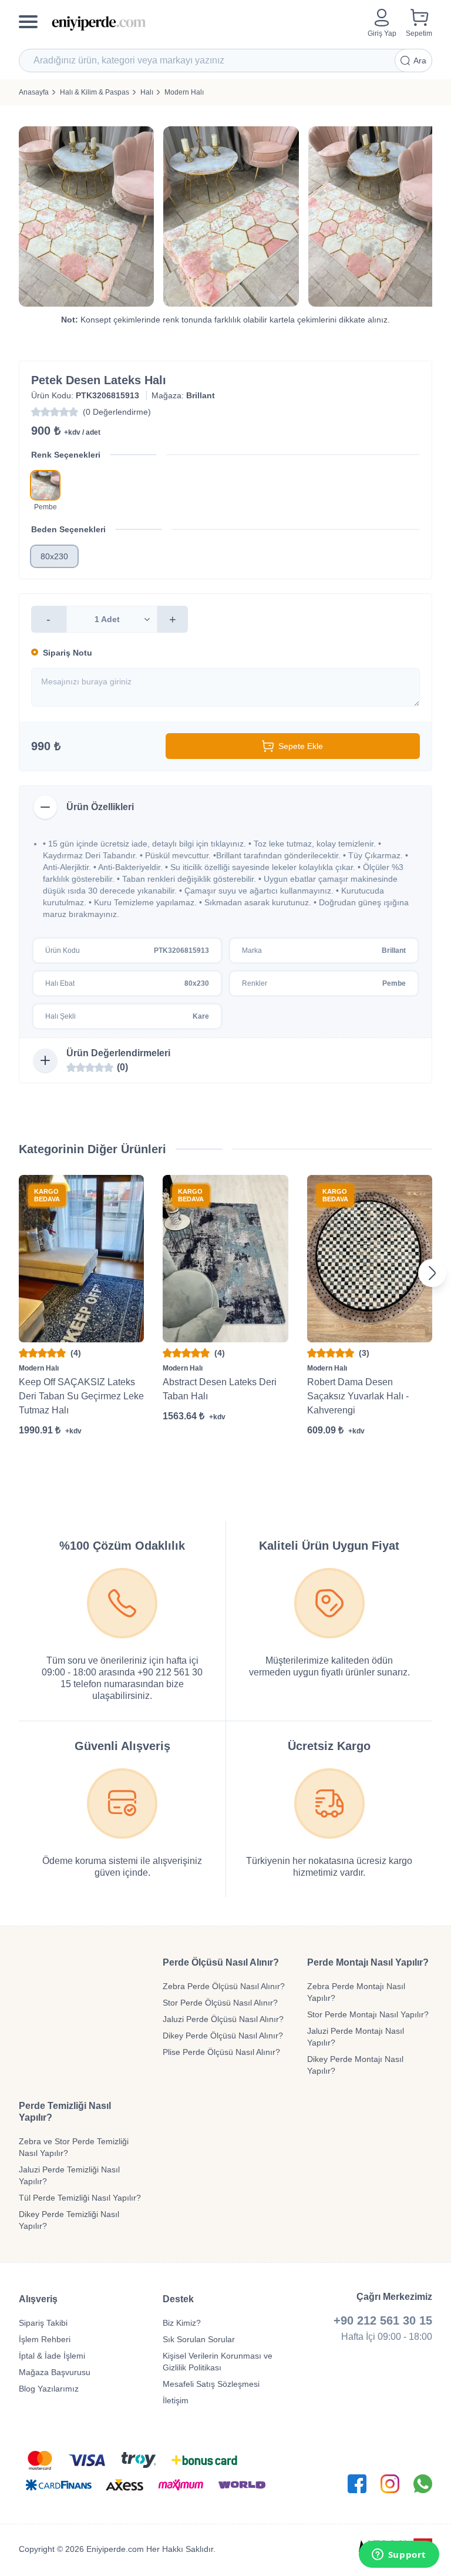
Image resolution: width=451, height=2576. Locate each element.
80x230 (54, 556)
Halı (147, 92)
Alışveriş (38, 2299)
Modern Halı (184, 92)
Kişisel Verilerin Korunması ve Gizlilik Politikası (218, 2362)
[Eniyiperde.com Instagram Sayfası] (390, 2484)
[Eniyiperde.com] (205, 23)
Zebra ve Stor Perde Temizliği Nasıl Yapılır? (74, 2147)
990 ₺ (46, 746)
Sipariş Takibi (43, 2323)
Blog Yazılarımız (49, 2389)
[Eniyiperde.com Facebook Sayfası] (357, 2484)
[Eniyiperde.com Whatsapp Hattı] (423, 2484)
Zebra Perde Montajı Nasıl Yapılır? (356, 1992)
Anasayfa (34, 92)
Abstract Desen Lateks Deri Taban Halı (220, 1389)
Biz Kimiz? (182, 2323)
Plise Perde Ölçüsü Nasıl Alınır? (221, 2052)
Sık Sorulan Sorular (199, 2339)
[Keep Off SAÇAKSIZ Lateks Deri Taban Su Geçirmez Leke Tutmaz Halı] (81, 1258)
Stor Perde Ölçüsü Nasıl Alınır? (220, 2003)
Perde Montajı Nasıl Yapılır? (368, 1962)
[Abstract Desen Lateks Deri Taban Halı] (225, 1258)
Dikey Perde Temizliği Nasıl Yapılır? (69, 2220)
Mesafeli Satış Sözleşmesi (211, 2384)
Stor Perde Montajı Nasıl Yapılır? (368, 2014)
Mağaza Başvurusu (55, 2372)
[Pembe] (45, 485)
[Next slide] (432, 1273)
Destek (178, 2299)
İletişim (176, 2400)
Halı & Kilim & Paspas (95, 92)
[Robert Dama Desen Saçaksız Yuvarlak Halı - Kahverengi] (370, 1258)
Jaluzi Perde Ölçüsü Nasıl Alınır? (223, 2019)
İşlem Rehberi (45, 2339)
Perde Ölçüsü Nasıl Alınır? (221, 1962)
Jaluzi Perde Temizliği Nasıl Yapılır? (69, 2175)
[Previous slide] (19, 1273)
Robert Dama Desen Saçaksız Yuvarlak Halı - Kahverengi (358, 1396)
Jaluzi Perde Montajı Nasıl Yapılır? (356, 2037)
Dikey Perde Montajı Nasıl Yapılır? (355, 2065)
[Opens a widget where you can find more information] (399, 2555)
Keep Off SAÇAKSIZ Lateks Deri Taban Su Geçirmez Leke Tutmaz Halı (81, 1396)
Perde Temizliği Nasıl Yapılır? (65, 2112)
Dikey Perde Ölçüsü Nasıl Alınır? (223, 2036)
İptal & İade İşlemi (52, 2356)
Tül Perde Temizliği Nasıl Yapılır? (80, 2198)
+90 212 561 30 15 (383, 2320)
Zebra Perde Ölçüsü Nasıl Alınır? (224, 1986)
